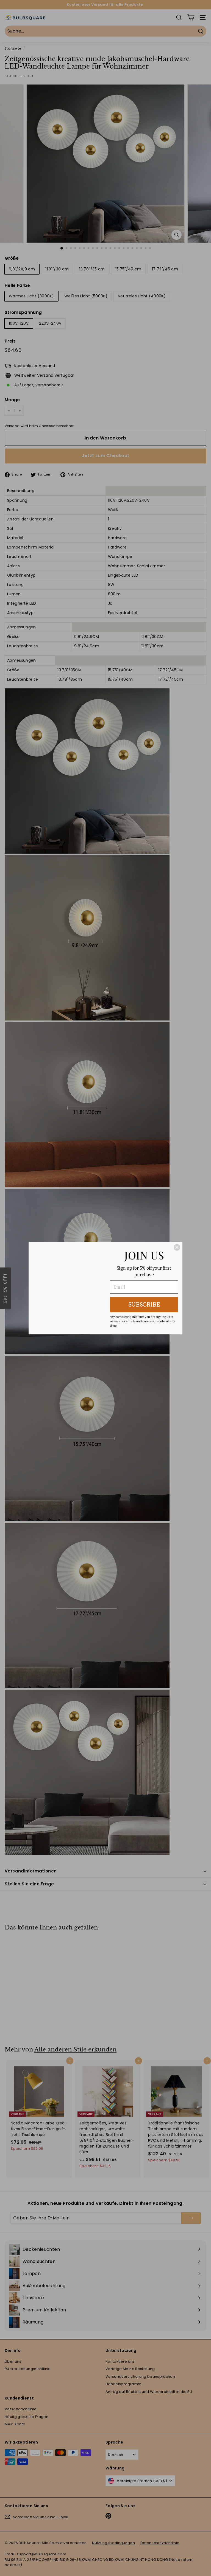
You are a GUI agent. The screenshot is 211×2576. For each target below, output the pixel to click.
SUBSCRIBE (144, 1305)
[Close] (177, 1247)
